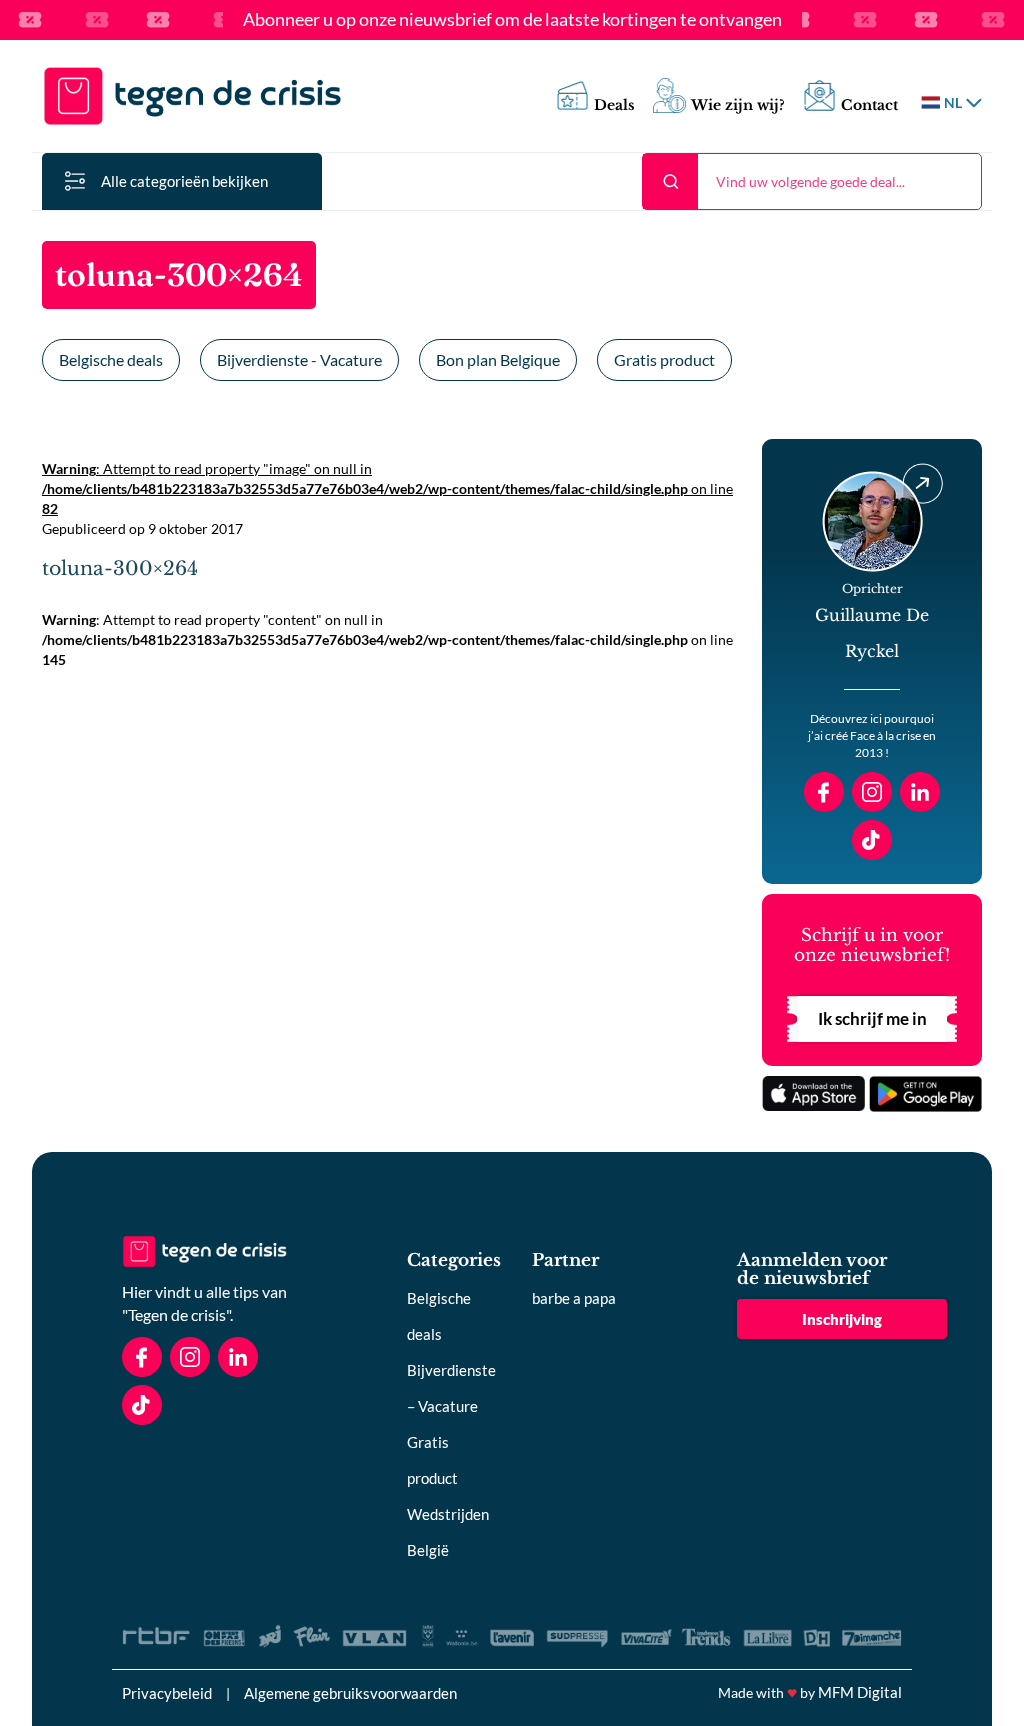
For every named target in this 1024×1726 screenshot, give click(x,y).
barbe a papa (574, 1298)
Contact (869, 105)
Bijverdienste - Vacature (299, 359)
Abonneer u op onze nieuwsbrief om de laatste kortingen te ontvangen (512, 20)
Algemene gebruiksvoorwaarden (350, 1693)
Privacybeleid (167, 1693)
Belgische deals (111, 359)
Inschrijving (842, 1319)
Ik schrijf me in (872, 1018)
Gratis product (664, 359)
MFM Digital (860, 1692)
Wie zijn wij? (738, 105)
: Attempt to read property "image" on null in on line (387, 488)
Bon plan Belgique (498, 359)
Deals (614, 105)
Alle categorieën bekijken (184, 181)
